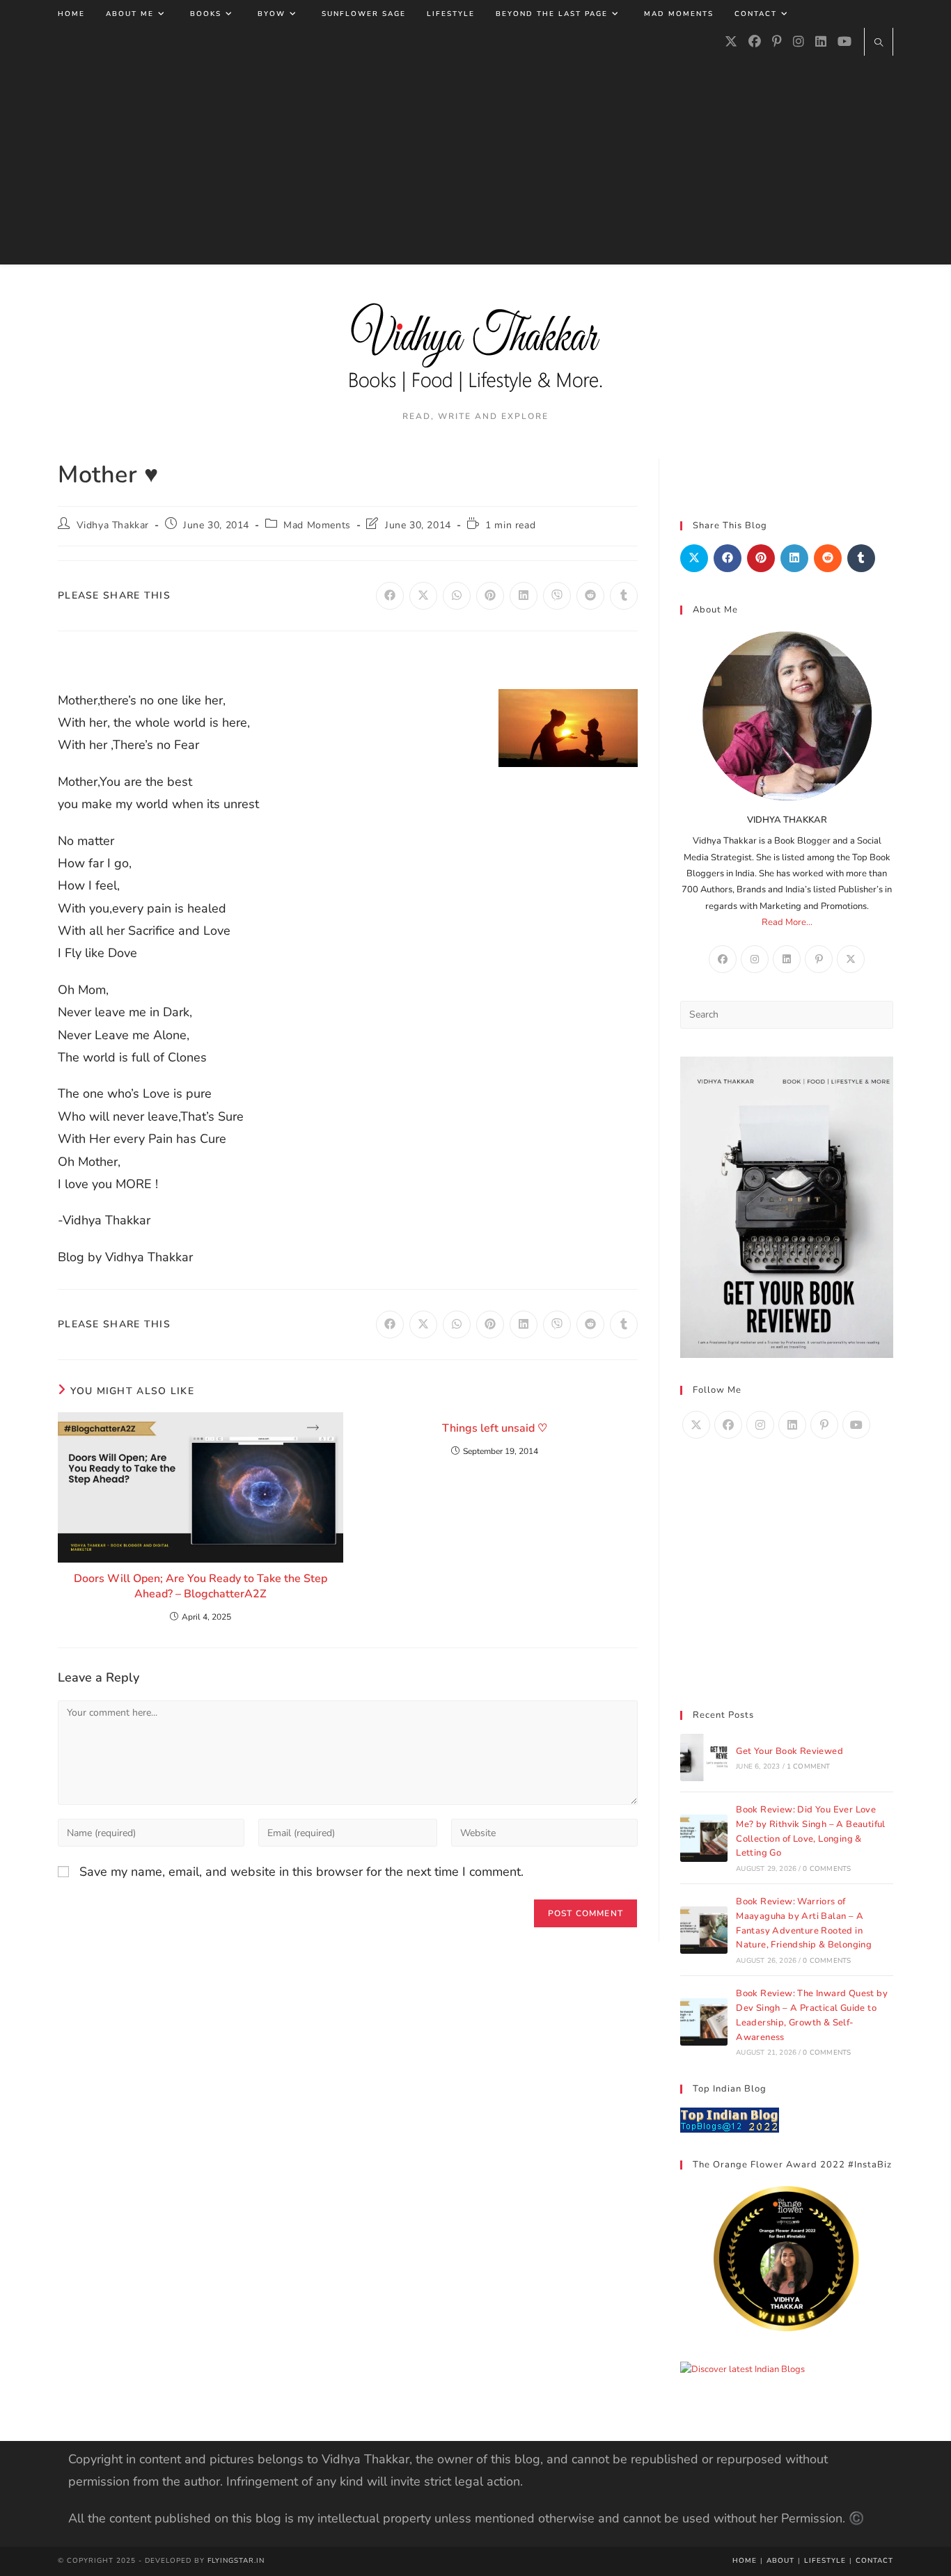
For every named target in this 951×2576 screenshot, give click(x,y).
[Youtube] (844, 42)
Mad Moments (317, 525)
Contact (874, 2561)
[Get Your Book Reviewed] (704, 1757)
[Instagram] (799, 42)
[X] (731, 42)
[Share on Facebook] (728, 558)
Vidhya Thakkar (113, 525)
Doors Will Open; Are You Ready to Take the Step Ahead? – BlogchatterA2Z (201, 1586)
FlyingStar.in (236, 2561)
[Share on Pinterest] (761, 558)
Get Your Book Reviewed (789, 1751)
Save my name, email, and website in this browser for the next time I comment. (301, 1872)
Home (745, 2561)
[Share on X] (694, 558)
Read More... (787, 922)
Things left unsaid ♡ (495, 1428)
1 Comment (809, 1767)
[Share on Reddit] (828, 558)
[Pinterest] (777, 42)
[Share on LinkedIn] (794, 558)
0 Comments (827, 1869)
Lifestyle (825, 2561)
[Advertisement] (475, 160)
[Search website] (879, 44)
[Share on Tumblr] (861, 558)
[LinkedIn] (821, 42)
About (780, 2561)
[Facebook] (755, 42)
